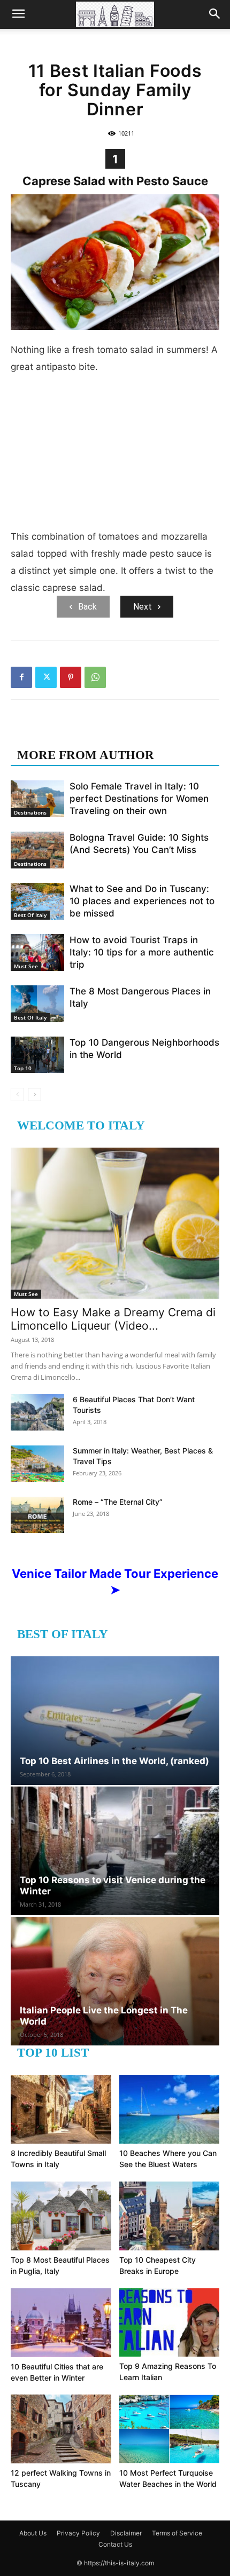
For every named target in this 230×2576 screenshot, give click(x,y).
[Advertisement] (115, 456)
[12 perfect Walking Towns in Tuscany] (61, 2429)
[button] (18, 14)
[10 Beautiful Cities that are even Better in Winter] (61, 2323)
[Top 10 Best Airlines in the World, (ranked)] (115, 1721)
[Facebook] (21, 677)
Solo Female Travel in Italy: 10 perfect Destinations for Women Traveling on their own (139, 799)
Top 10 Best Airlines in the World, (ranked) (114, 1761)
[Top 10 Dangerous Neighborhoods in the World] (37, 1055)
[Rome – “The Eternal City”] (37, 1515)
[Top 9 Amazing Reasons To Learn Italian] (170, 2322)
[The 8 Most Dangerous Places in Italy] (37, 1004)
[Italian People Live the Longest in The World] (115, 1981)
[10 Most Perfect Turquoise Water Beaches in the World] (170, 2429)
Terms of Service (177, 2533)
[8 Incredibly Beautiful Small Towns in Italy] (61, 2109)
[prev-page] (17, 1095)
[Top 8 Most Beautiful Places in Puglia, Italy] (61, 2216)
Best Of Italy (30, 915)
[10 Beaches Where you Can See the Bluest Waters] (170, 2109)
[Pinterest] (71, 677)
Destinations (30, 812)
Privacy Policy (78, 2533)
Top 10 (23, 1068)
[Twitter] (46, 677)
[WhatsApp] (95, 677)
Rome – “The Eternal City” (118, 1502)
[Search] (215, 14)
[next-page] (34, 1095)
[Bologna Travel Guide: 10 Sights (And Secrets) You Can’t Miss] (37, 850)
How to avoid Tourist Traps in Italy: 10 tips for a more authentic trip (142, 952)
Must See (26, 966)
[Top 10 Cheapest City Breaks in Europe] (170, 2216)
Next (143, 607)
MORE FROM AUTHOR (86, 755)
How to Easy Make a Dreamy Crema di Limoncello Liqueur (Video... (113, 1319)
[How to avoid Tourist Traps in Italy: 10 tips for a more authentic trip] (37, 953)
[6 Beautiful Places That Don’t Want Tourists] (37, 1413)
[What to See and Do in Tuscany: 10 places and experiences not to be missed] (37, 901)
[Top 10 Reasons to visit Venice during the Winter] (115, 1851)
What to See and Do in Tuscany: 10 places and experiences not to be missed (142, 901)
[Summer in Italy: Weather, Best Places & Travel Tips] (37, 1464)
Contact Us (115, 2544)
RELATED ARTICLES (79, 734)
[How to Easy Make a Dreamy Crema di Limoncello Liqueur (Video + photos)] (115, 1223)
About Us (33, 2533)
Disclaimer (126, 2533)
